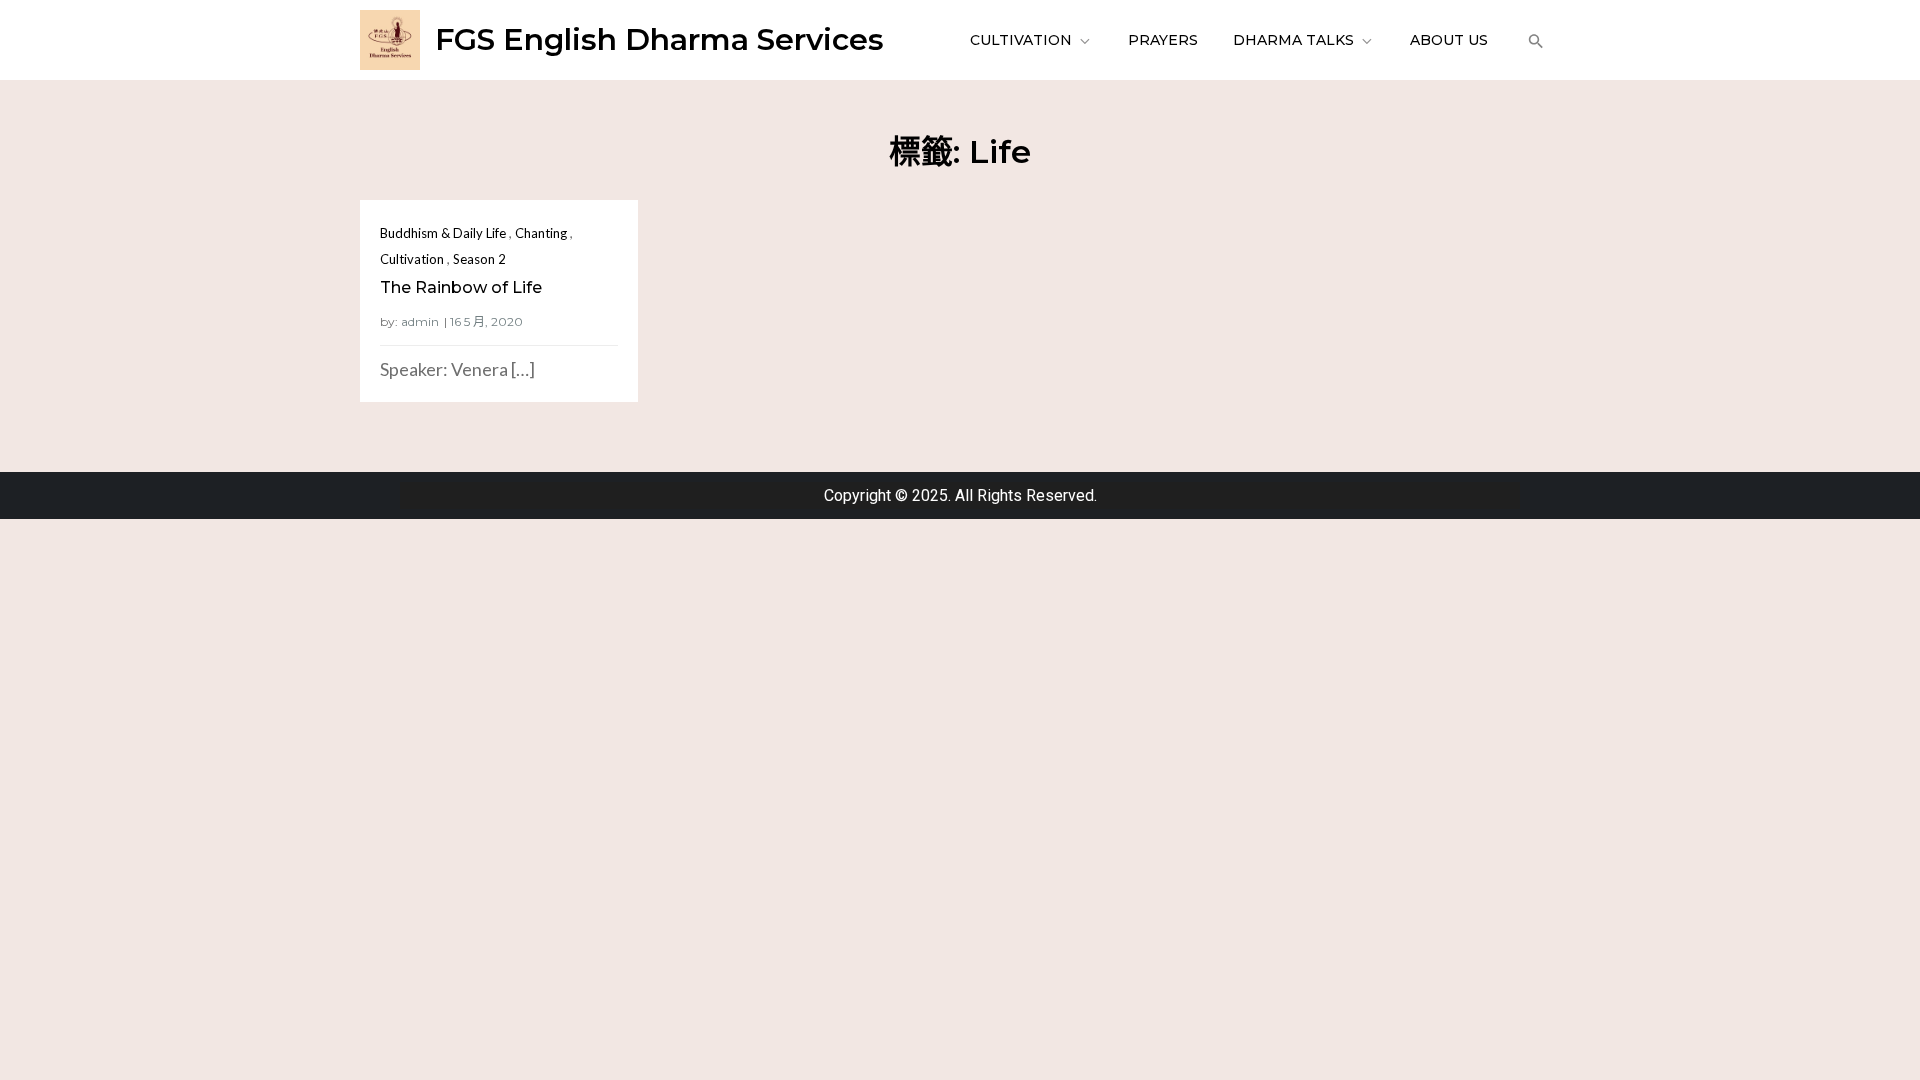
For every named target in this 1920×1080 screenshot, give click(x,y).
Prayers (1163, 40)
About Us (1449, 40)
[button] (1533, 40)
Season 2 (479, 259)
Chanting (541, 233)
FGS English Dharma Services (659, 39)
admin (420, 321)
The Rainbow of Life (461, 287)
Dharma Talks (1293, 40)
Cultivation (1021, 40)
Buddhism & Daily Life (443, 233)
